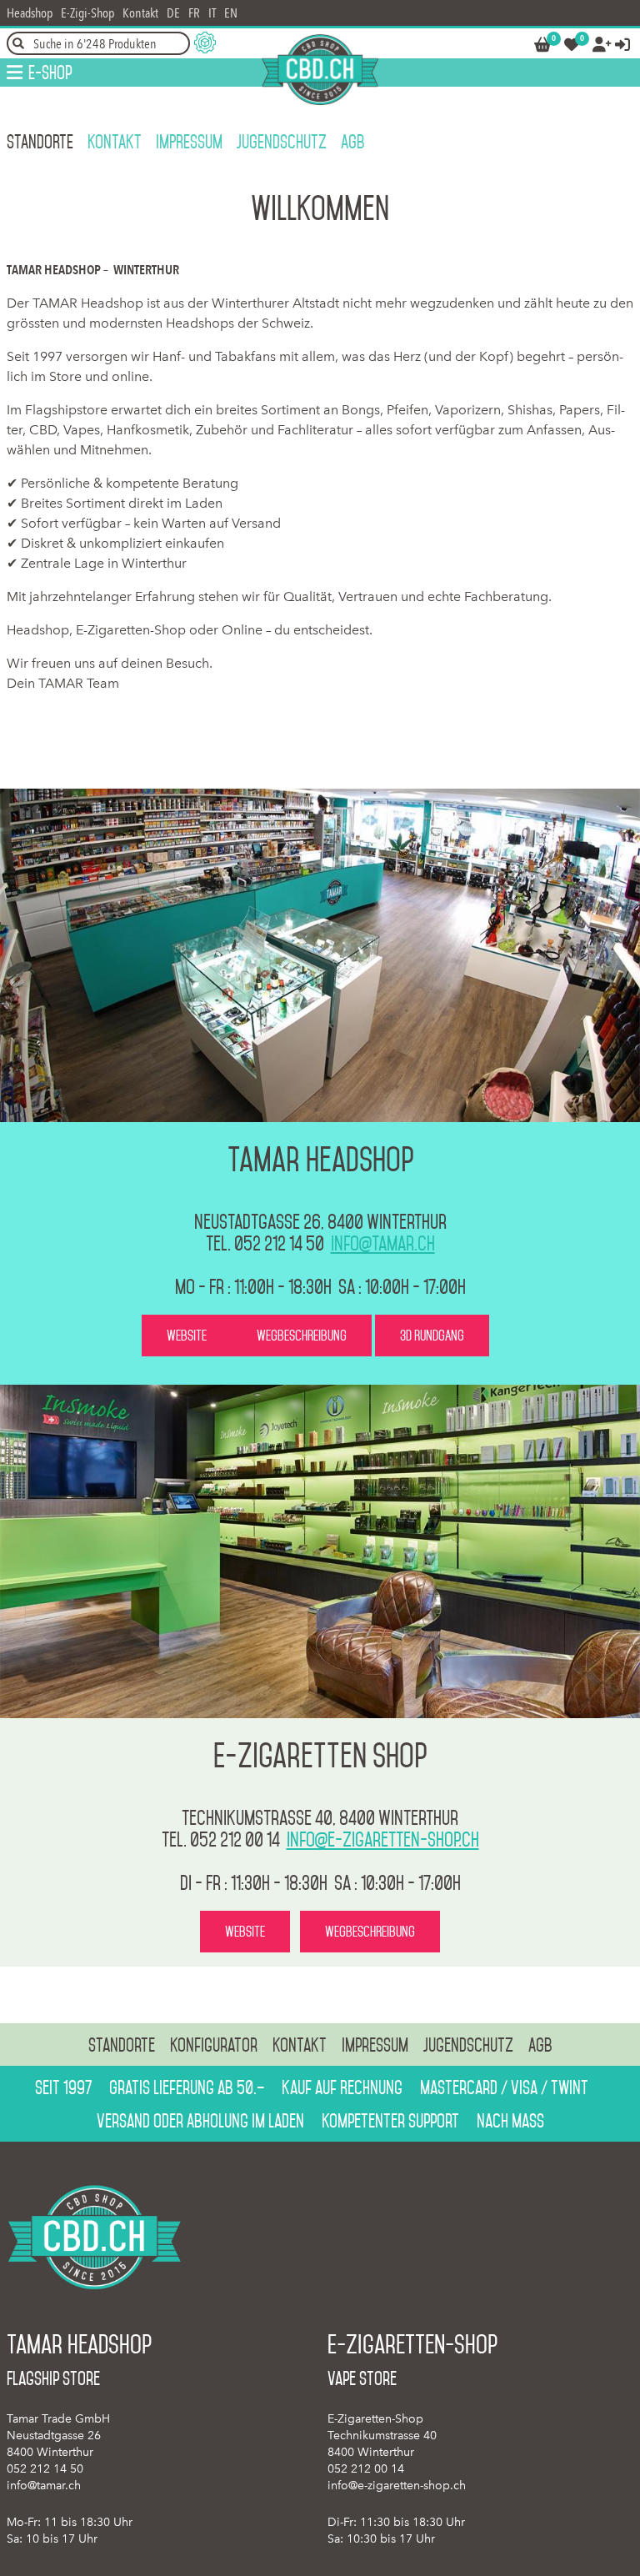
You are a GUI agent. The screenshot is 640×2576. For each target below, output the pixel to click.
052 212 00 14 (366, 2469)
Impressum (189, 142)
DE (173, 13)
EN (231, 13)
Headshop (30, 13)
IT (212, 13)
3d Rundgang (432, 1336)
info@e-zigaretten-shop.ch (383, 1839)
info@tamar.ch (383, 1243)
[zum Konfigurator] (205, 43)
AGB (353, 142)
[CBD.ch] (320, 70)
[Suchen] (18, 43)
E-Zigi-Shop (87, 13)
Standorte (40, 142)
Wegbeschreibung (302, 1336)
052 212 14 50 (45, 2469)
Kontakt (140, 13)
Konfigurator (214, 2045)
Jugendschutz (282, 142)
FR (194, 13)
